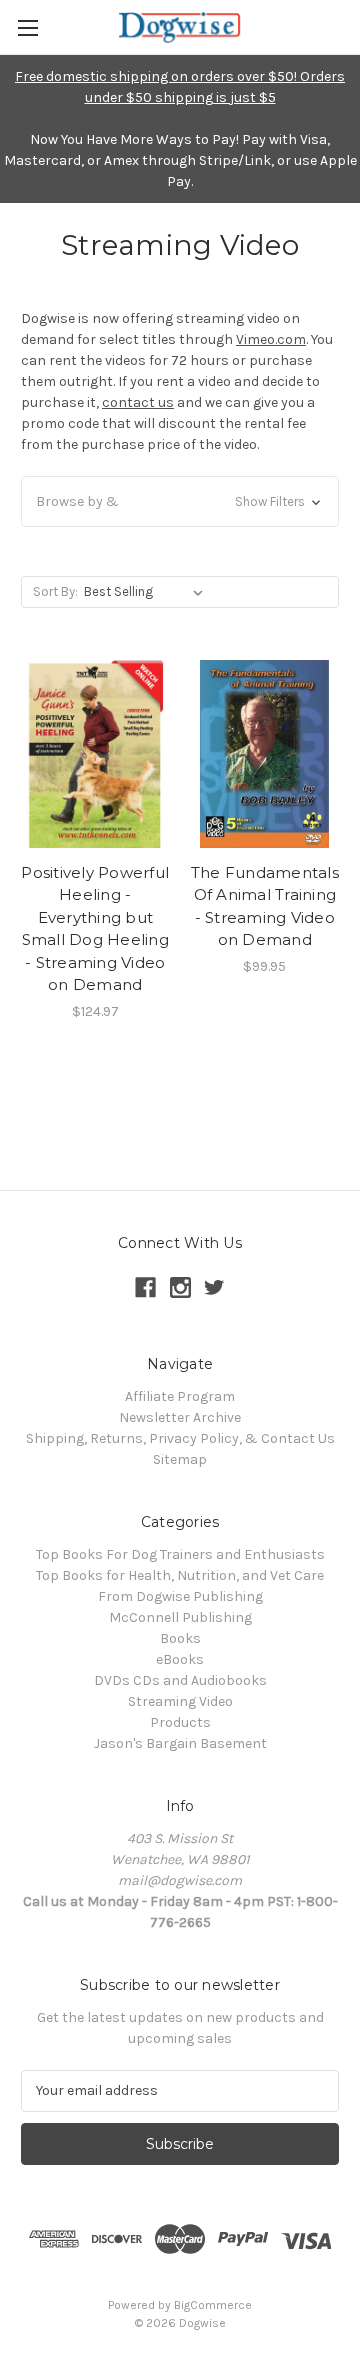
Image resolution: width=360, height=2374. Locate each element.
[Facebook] (145, 1287)
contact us (138, 402)
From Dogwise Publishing (180, 1596)
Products (180, 1722)
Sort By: (55, 591)
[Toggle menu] (27, 27)
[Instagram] (180, 1287)
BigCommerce (213, 2305)
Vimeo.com (271, 339)
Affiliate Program (180, 1396)
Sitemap (180, 1459)
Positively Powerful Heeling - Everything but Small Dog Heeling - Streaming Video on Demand (95, 929)
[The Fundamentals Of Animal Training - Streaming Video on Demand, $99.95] (265, 754)
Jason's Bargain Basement (180, 1743)
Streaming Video (180, 1701)
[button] (180, 501)
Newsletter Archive (180, 1417)
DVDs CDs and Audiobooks (180, 1680)
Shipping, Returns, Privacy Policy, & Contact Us (180, 1438)
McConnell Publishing (180, 1617)
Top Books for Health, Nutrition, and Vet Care (180, 1575)
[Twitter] (214, 1287)
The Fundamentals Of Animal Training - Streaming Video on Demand (265, 906)
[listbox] (147, 592)
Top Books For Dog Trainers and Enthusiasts (180, 1554)
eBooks (180, 1659)
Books (180, 1638)
